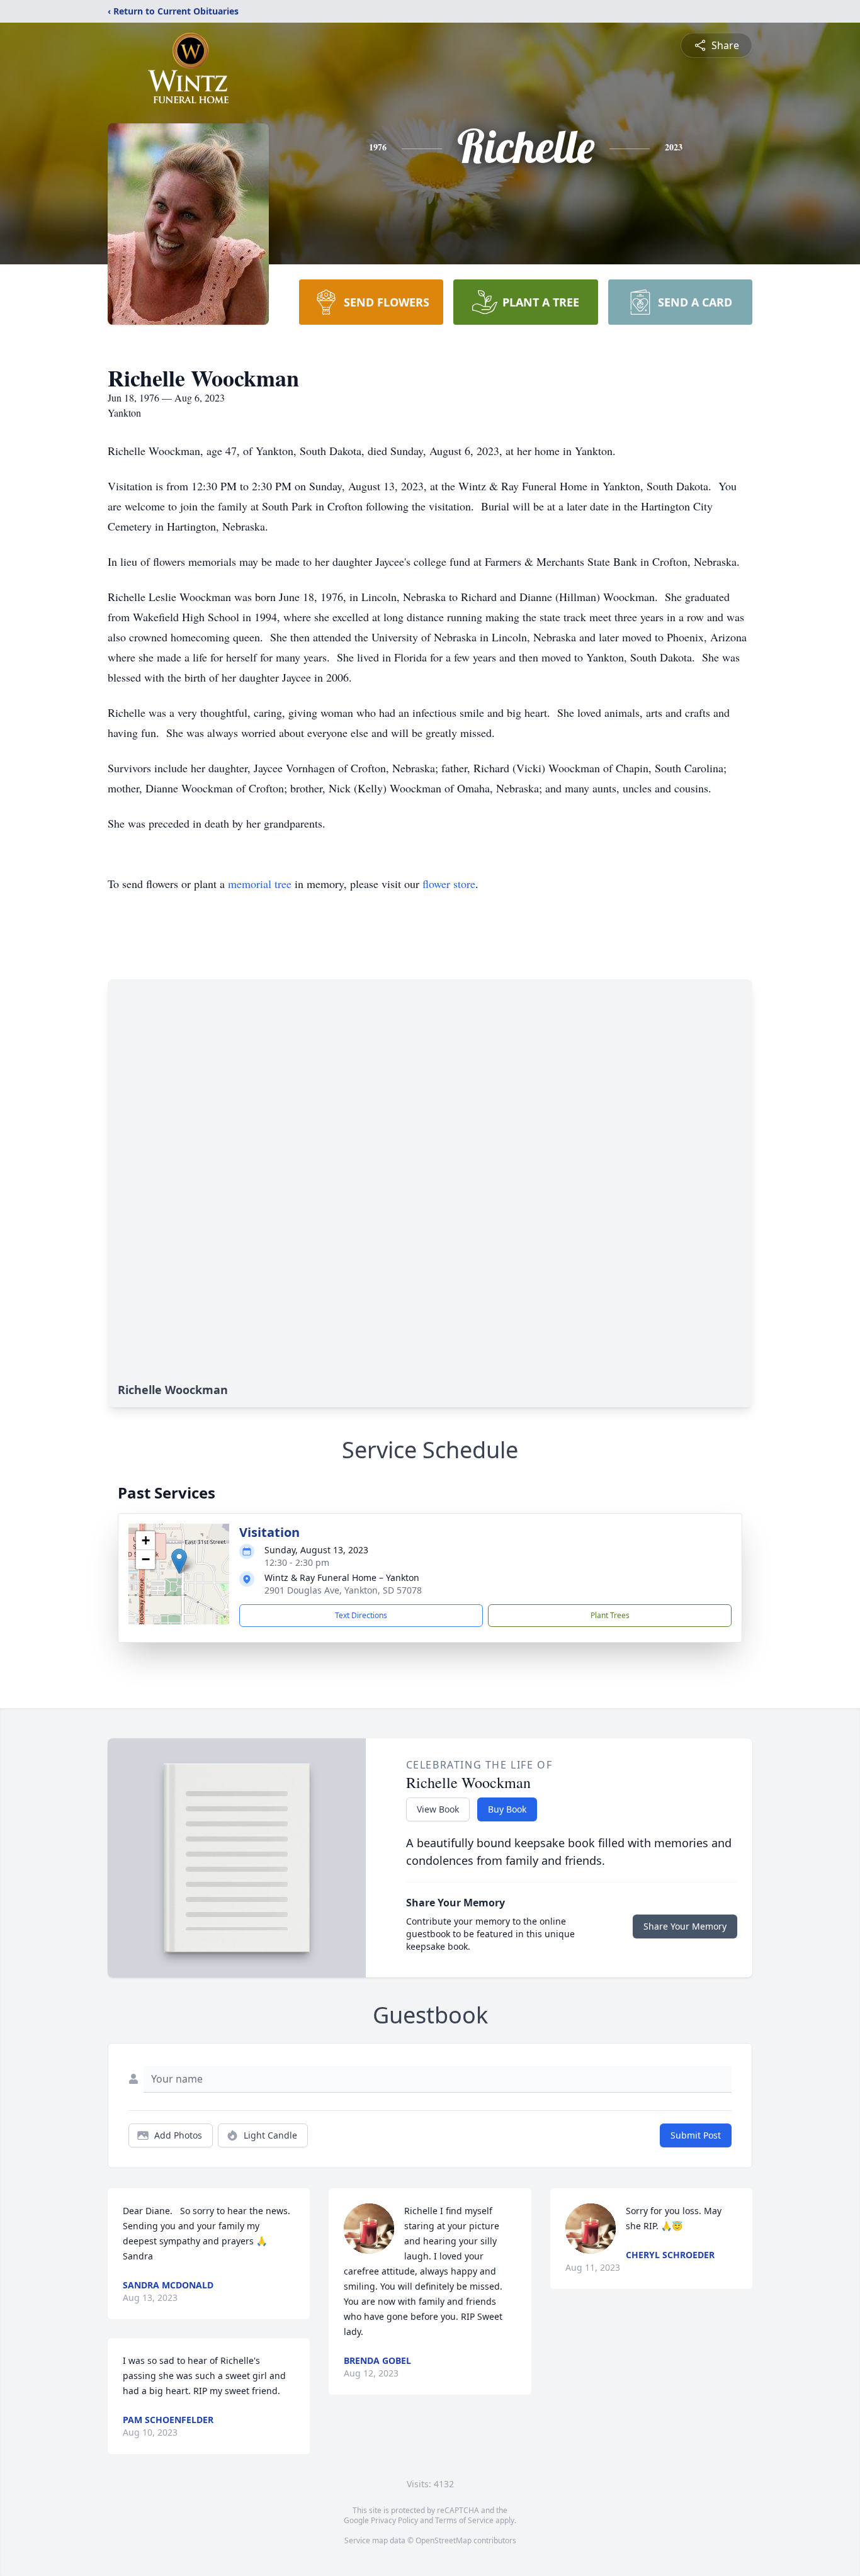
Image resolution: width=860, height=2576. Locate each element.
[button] (179, 1561)
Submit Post (696, 2135)
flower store (449, 884)
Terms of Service (464, 2520)
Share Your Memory (685, 1926)
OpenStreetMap (444, 2540)
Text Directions (361, 1615)
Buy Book (507, 1809)
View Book (438, 1809)
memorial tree (260, 884)
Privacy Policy (394, 2520)
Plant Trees (610, 1615)
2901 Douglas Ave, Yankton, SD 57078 (343, 1590)
